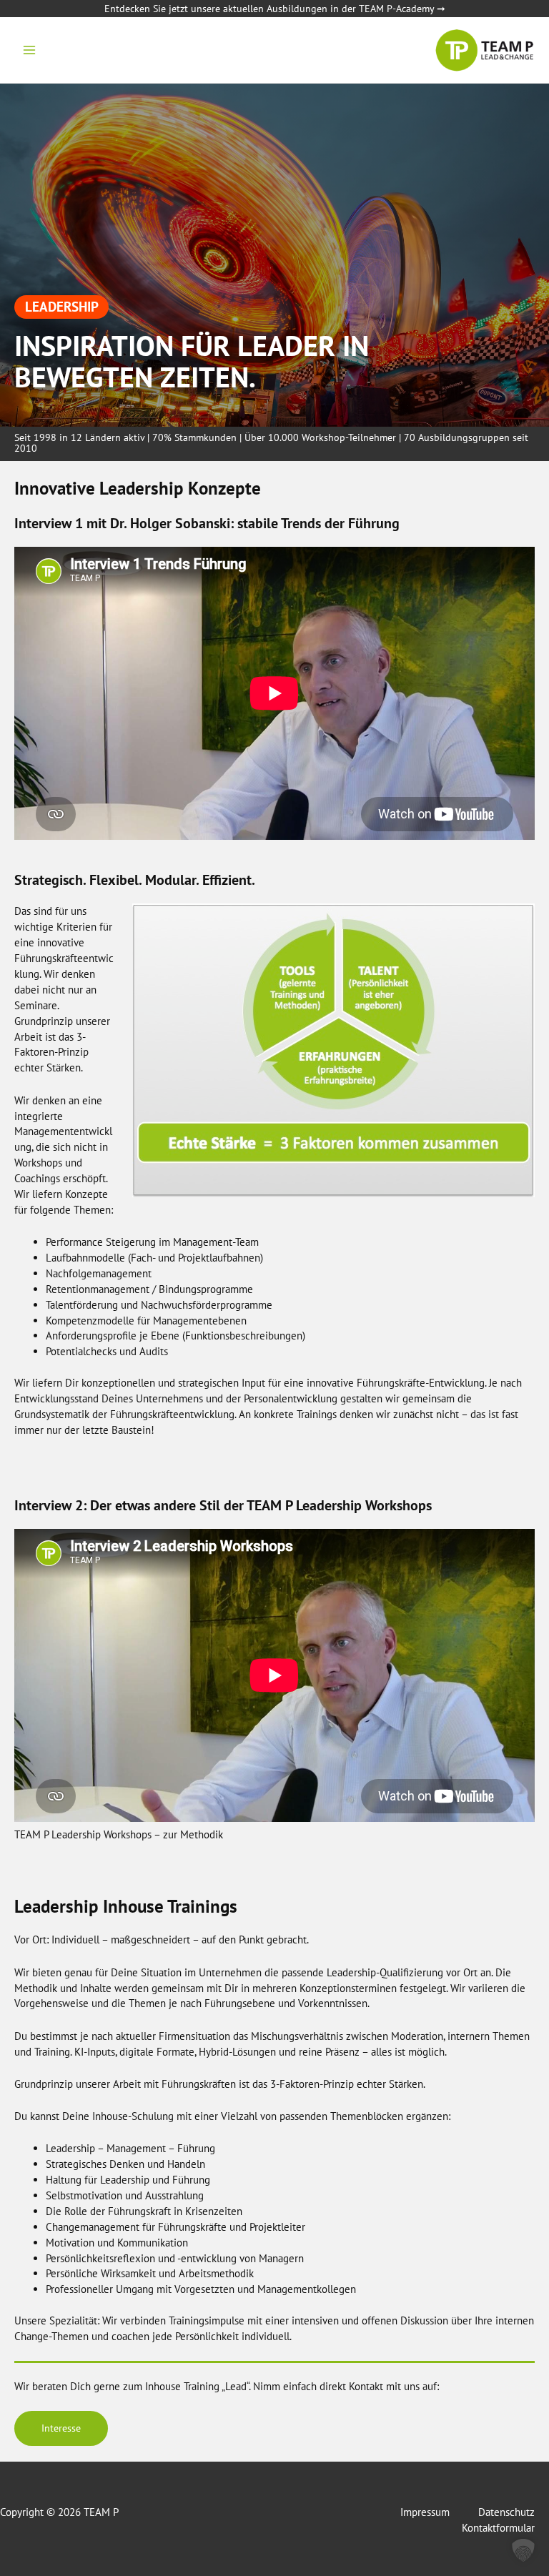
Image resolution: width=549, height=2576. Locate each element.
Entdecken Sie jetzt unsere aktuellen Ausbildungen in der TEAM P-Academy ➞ (275, 9)
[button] (523, 2550)
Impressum (425, 2512)
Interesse (61, 2428)
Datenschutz (506, 2512)
